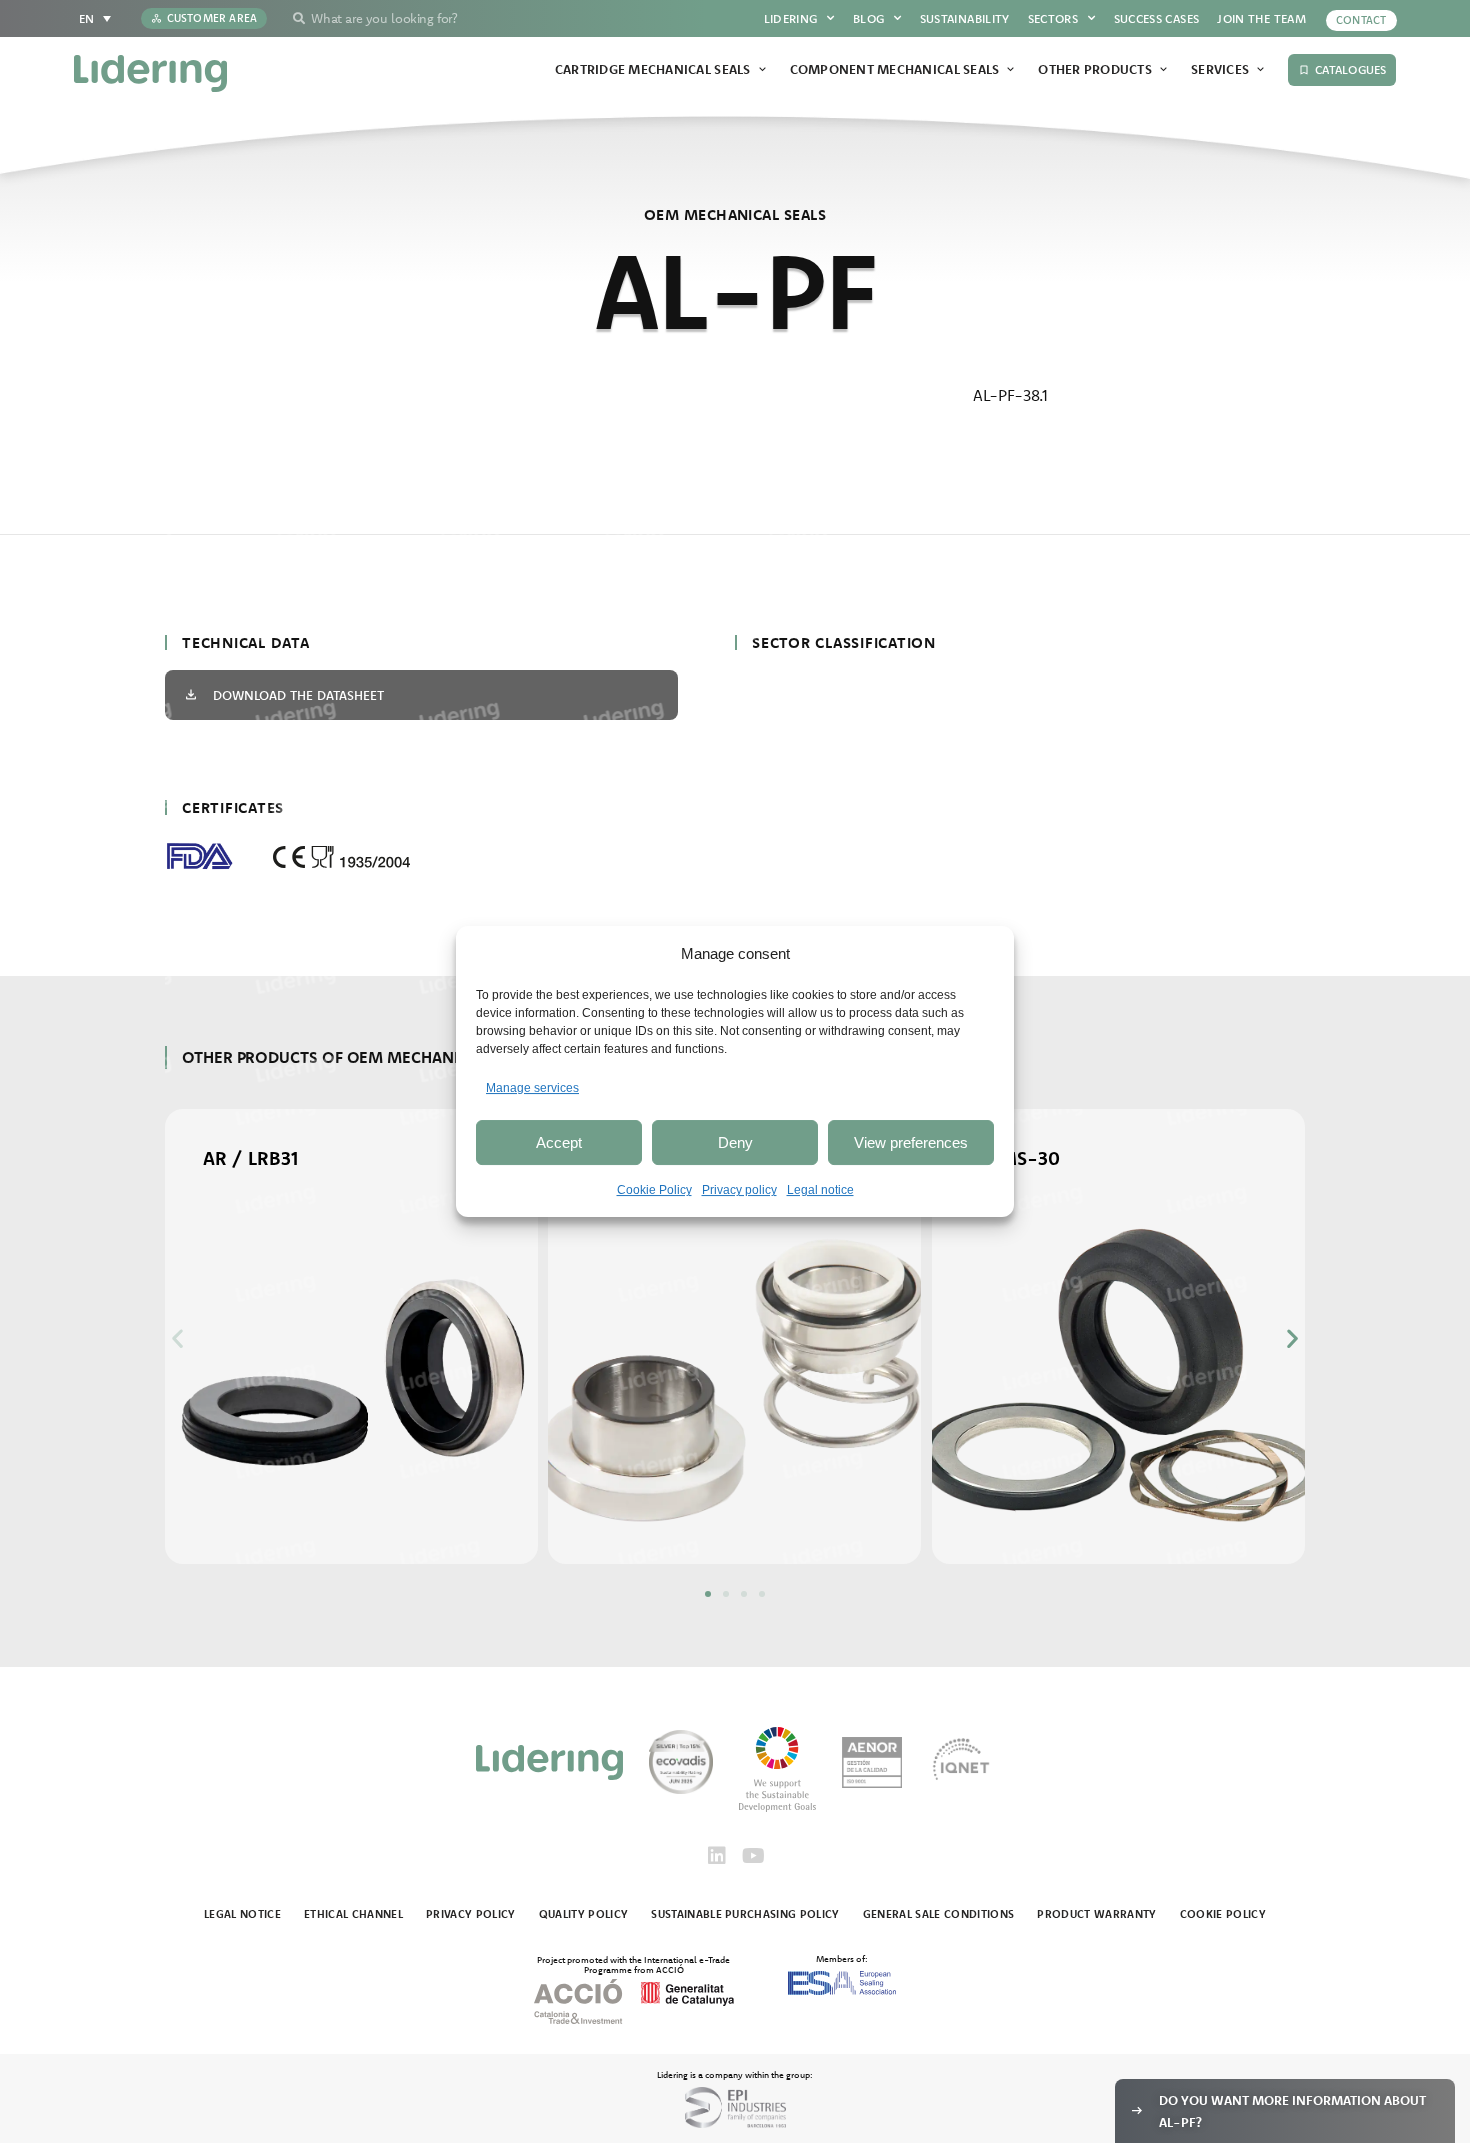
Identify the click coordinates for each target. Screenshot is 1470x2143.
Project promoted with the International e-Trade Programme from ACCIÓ (633, 1964)
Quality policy (584, 1914)
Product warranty (1096, 1914)
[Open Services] (1260, 70)
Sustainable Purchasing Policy (745, 1914)
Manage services (532, 1088)
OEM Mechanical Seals (735, 214)
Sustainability (965, 18)
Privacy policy (739, 1190)
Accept (559, 1142)
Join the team (1261, 18)
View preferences (911, 1142)
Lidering (791, 18)
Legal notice (820, 1190)
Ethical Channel (353, 1914)
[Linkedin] (717, 1856)
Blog (868, 18)
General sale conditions (939, 1914)
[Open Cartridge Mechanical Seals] (762, 70)
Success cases (1157, 18)
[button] (177, 1337)
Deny (735, 1142)
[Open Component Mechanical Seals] (1010, 70)
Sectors (1053, 18)
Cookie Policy (654, 1190)
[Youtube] (753, 1856)
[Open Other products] (1163, 70)
